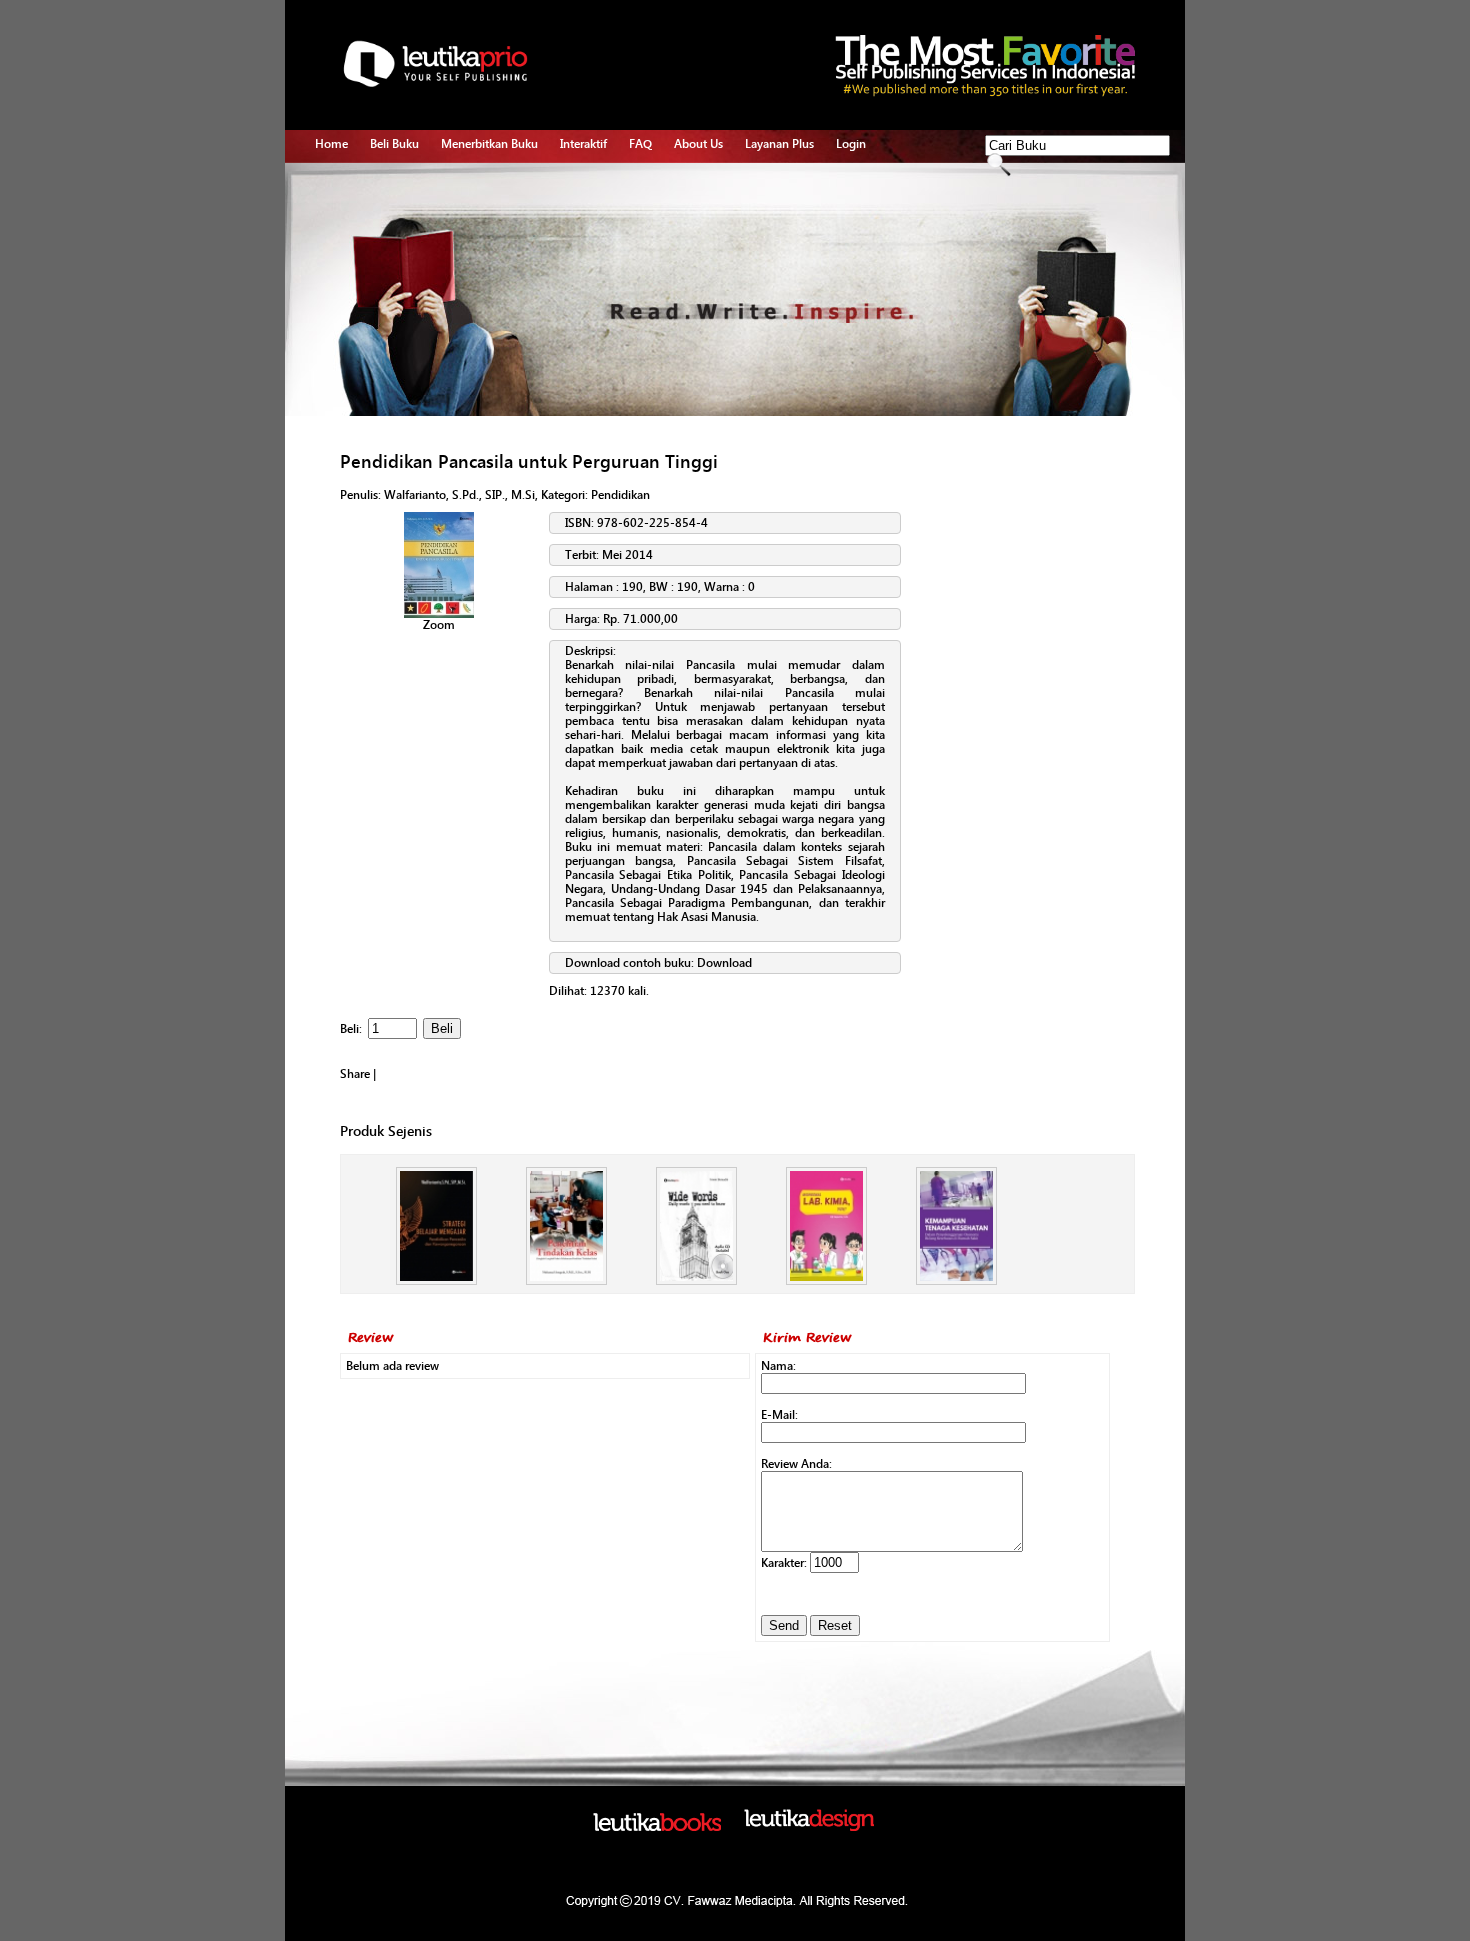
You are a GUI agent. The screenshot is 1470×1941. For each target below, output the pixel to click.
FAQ (640, 144)
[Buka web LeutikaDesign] (809, 1827)
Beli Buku (394, 144)
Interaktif (583, 144)
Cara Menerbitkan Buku (502, 185)
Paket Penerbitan (485, 231)
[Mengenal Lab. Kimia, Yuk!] (826, 1281)
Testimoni (467, 300)
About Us (698, 144)
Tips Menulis (593, 185)
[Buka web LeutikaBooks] (657, 1827)
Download (724, 963)
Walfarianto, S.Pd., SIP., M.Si (459, 495)
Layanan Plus (779, 144)
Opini (574, 231)
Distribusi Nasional (490, 323)
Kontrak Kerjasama (490, 208)
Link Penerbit (475, 277)
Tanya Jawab (594, 208)
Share (355, 1074)
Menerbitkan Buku (489, 144)
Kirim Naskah (476, 254)
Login (851, 144)
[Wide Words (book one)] (696, 1281)
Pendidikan (620, 495)
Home (331, 144)
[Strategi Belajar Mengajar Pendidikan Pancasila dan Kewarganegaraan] (436, 1281)
